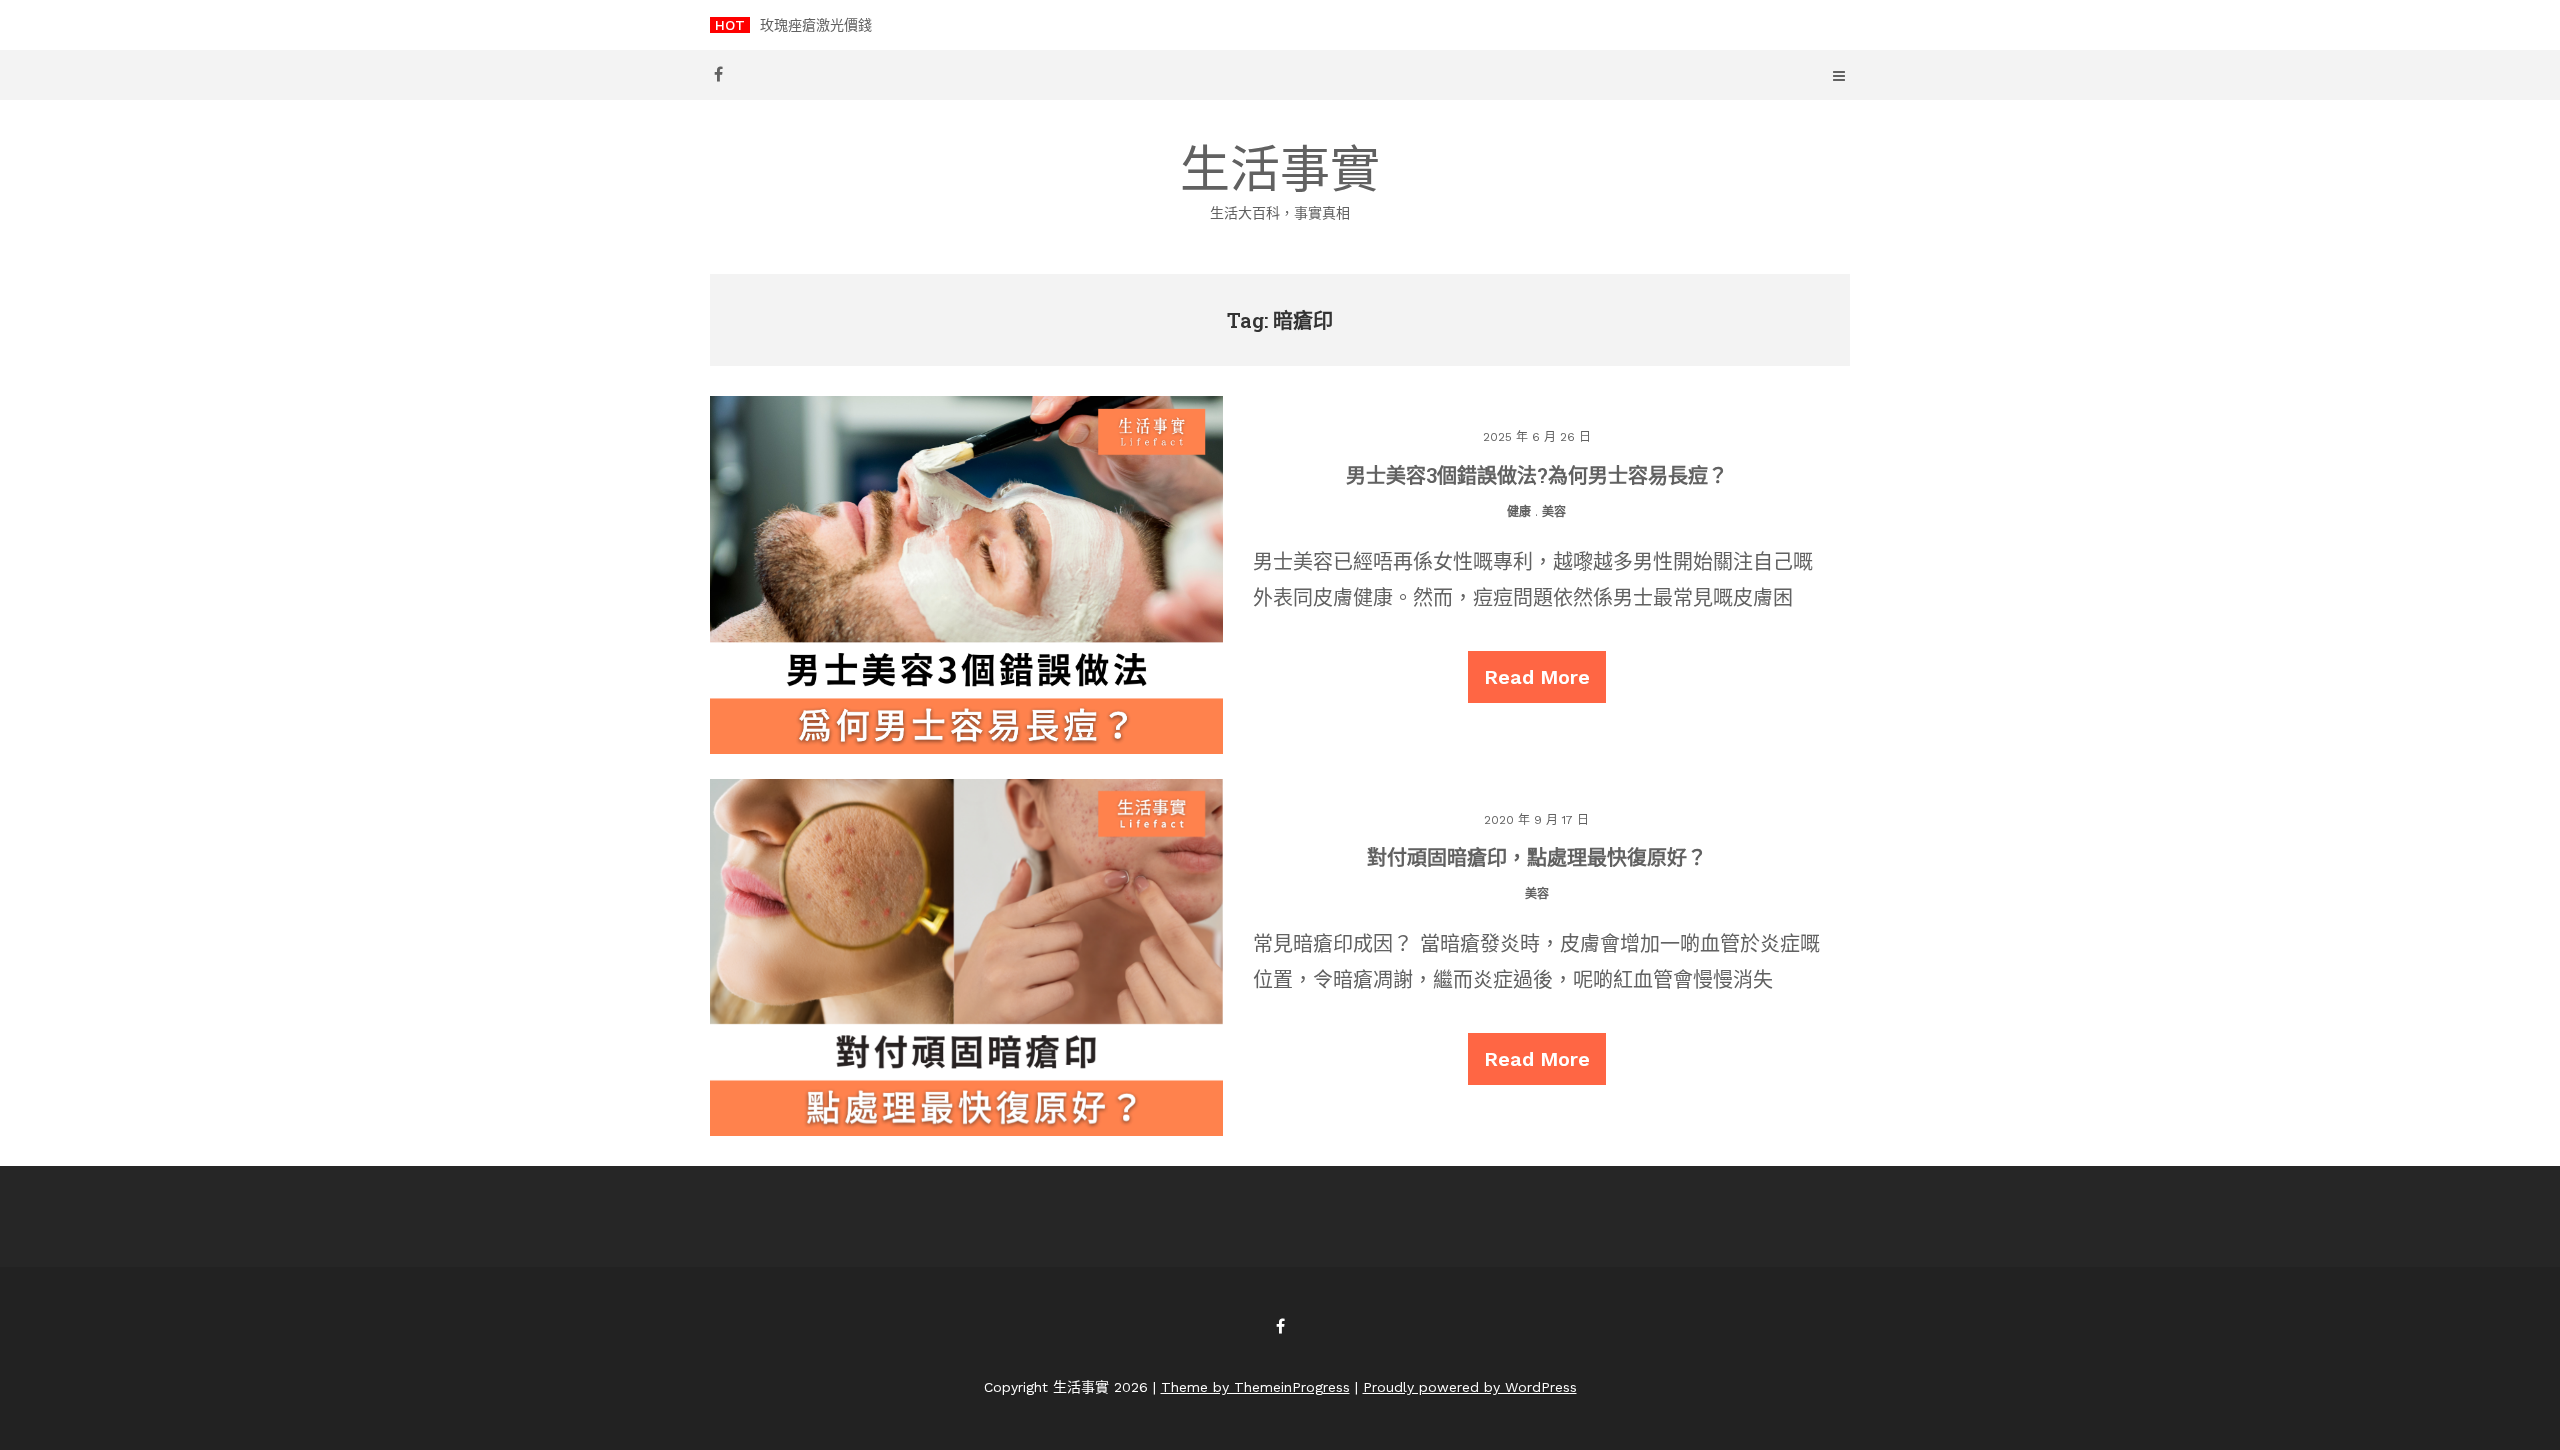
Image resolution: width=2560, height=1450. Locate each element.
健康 (1519, 512)
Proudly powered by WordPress (1470, 1387)
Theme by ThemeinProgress (1255, 1387)
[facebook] (718, 74)
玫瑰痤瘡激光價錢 (816, 25)
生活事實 (1280, 180)
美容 (1554, 512)
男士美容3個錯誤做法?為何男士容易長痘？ (1537, 475)
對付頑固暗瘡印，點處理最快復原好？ (1537, 857)
